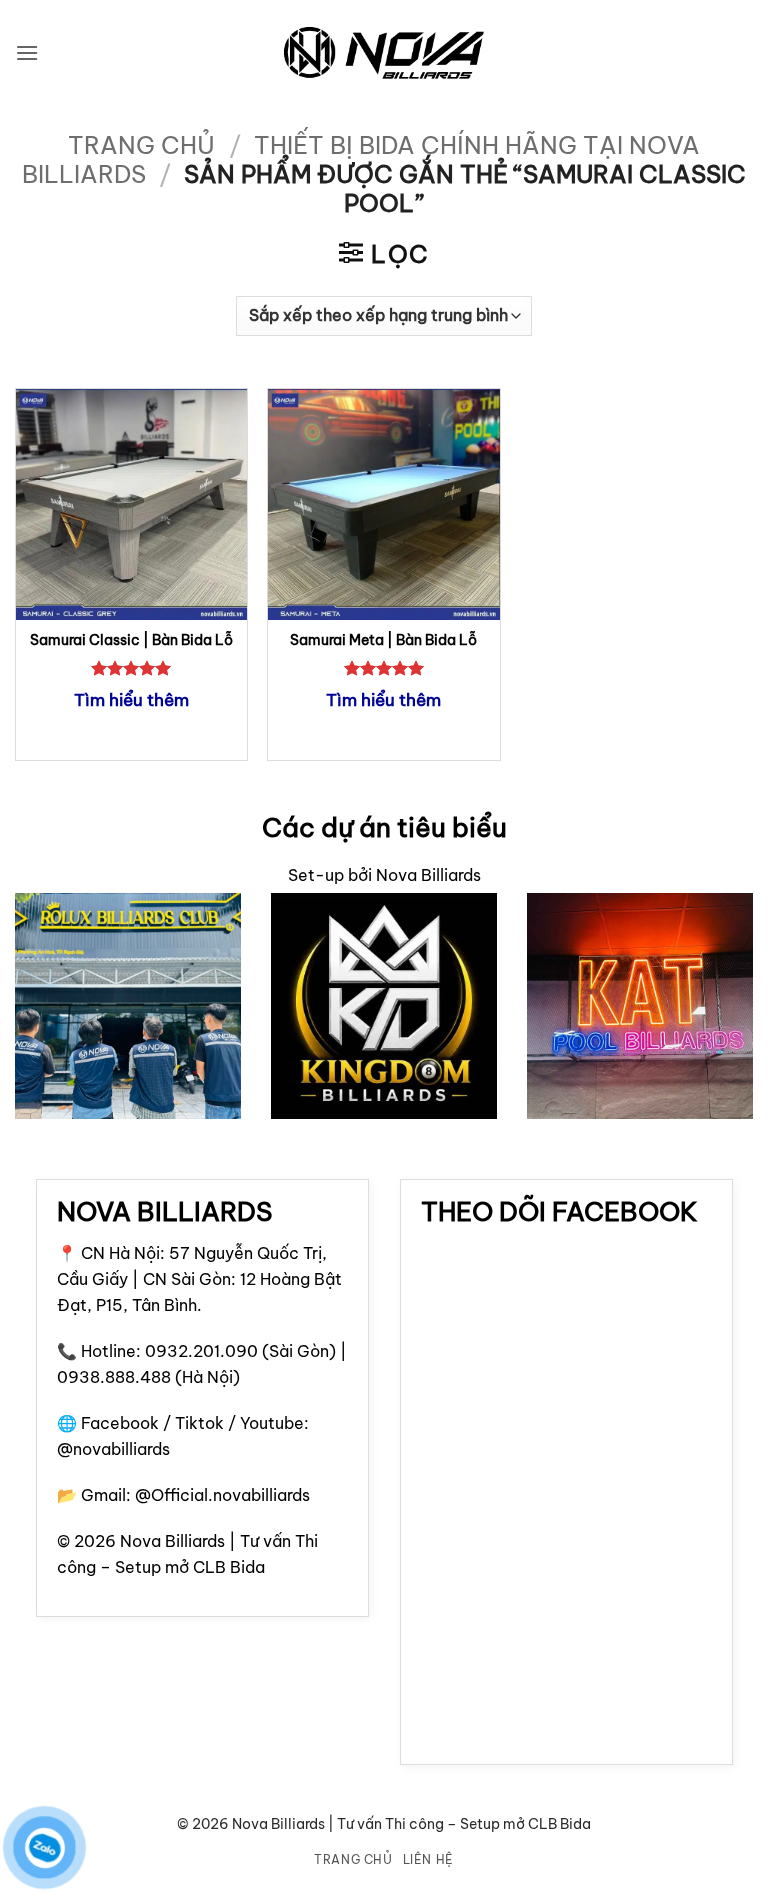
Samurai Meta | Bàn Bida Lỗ (383, 640)
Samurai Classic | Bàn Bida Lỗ (131, 640)
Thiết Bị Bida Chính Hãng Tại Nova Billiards (361, 159)
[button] (27, 52)
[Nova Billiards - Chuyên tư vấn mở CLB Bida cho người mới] (384, 53)
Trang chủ (141, 145)
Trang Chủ (353, 1859)
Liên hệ (428, 1859)
